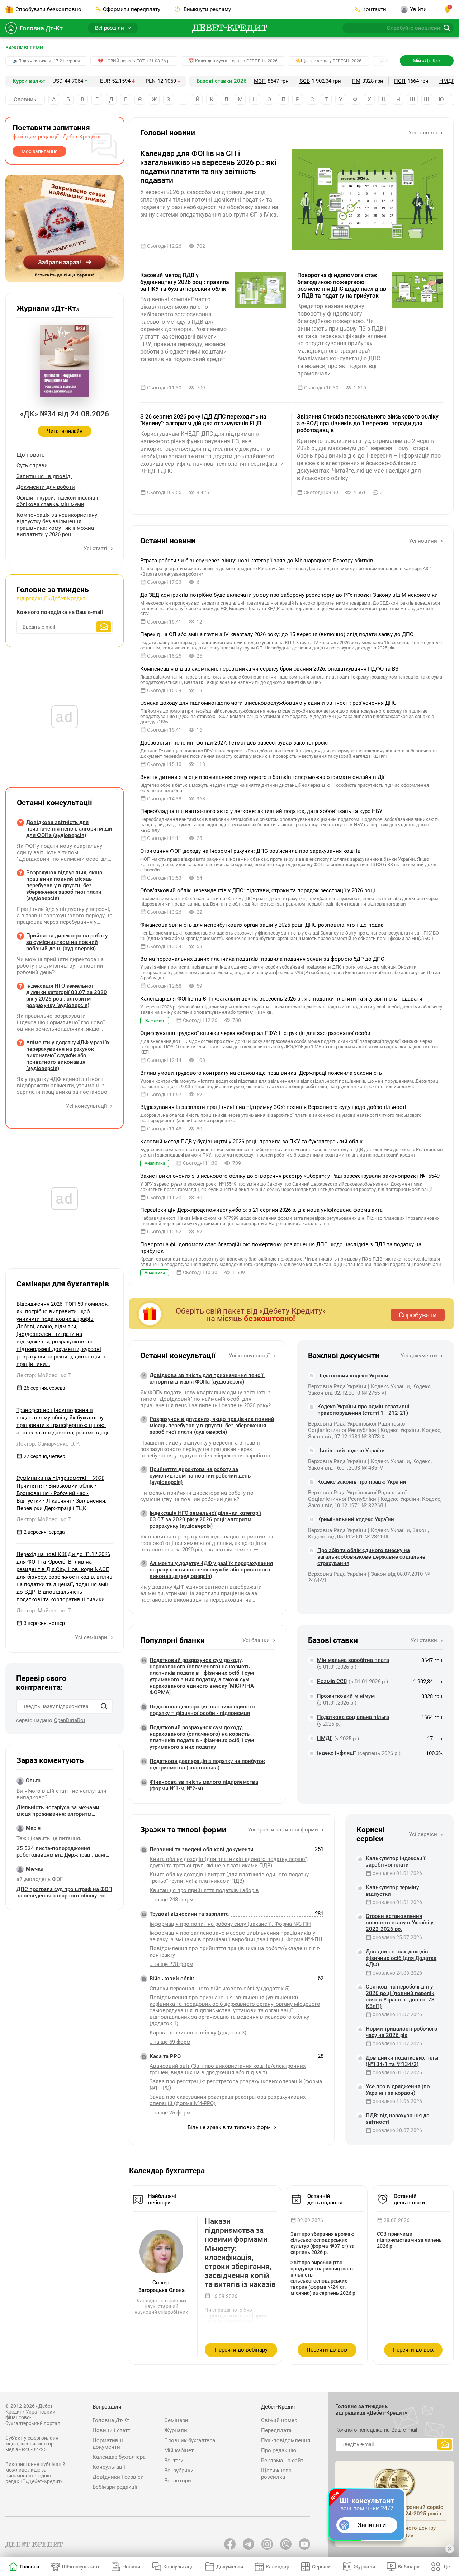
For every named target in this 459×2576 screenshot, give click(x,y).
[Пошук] (104, 1706)
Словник (25, 100)
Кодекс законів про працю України (362, 1482)
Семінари (176, 2420)
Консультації (109, 2467)
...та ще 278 (171, 1964)
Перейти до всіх (327, 2350)
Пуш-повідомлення (286, 2440)
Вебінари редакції (115, 2487)
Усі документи (420, 1356)
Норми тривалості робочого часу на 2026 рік (402, 2032)
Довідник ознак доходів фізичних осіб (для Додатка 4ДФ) (401, 1958)
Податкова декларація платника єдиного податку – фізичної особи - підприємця (202, 1710)
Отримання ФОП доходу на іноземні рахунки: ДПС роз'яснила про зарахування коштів (250, 851)
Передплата (276, 2430)
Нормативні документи (108, 2444)
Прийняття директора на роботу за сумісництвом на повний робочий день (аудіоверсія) (200, 1476)
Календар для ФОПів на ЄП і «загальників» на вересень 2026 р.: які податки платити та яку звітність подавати (208, 167)
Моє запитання (40, 151)
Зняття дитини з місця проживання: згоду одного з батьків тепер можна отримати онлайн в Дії (262, 777)
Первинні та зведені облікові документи (202, 1849)
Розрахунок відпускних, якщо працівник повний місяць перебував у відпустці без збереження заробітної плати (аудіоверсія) (212, 1426)
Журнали (176, 2430)
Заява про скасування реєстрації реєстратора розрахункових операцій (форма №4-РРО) (228, 2100)
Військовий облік (172, 1979)
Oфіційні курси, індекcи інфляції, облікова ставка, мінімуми (58, 501)
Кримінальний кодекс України (356, 1519)
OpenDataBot (70, 1720)
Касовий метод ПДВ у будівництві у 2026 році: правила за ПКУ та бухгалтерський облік (185, 282)
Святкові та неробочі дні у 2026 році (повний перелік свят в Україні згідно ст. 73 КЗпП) (400, 1996)
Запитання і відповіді (44, 476)
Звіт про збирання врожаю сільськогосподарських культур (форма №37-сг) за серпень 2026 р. (323, 2243)
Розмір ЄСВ (332, 1681)
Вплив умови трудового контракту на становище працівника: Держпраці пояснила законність (261, 1073)
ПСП (400, 81)
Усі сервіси (424, 1834)
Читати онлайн (65, 431)
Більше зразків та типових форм (230, 2127)
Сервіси (321, 2567)
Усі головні (423, 133)
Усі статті (96, 548)
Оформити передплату (132, 9)
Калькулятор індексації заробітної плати (396, 1862)
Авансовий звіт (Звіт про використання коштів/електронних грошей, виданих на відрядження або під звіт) (228, 2069)
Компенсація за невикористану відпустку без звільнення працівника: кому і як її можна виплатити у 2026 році (57, 525)
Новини (131, 2567)
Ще (446, 2567)
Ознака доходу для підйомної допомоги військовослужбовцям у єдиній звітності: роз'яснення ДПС (268, 703)
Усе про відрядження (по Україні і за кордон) (398, 2090)
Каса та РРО (165, 2056)
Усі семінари (92, 1637)
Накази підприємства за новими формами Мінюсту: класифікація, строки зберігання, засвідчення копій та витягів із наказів (240, 2253)
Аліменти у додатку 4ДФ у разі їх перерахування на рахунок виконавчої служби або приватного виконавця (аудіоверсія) (211, 1570)
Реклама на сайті (283, 2461)
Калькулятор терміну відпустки (392, 1891)
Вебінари (409, 2567)
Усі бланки (257, 1640)
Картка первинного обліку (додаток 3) (198, 2033)
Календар (278, 2567)
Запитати (372, 2525)
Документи (230, 2567)
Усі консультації (250, 1356)
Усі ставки (425, 1640)
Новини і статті (112, 2430)
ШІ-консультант (81, 2567)
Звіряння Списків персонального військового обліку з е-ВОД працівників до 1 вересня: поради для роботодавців (368, 423)
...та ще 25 (170, 2113)
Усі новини (424, 541)
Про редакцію (279, 2450)
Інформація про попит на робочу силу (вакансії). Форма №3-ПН (230, 1924)
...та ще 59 (170, 2042)
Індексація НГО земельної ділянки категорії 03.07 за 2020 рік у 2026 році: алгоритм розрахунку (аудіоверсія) (205, 1519)
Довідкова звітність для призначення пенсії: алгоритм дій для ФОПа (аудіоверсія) (207, 1379)
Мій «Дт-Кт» (427, 61)
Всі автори (178, 2481)
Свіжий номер (279, 2420)
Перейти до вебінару (241, 2350)
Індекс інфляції (336, 1753)
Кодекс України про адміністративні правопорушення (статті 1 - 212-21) (363, 1410)
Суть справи (32, 465)
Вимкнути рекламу (207, 9)
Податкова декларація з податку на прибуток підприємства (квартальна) (207, 1764)
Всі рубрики (179, 2471)
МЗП (260, 81)
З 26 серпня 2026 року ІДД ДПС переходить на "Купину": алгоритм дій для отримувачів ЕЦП (203, 420)
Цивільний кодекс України (351, 1451)
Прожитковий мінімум (346, 1696)
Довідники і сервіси (118, 2477)
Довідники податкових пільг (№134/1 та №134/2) (403, 2061)
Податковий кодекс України (353, 1376)
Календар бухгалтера (119, 2457)
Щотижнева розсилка (276, 2474)
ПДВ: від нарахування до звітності (398, 2119)
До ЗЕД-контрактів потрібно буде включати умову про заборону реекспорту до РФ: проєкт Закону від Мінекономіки (289, 595)
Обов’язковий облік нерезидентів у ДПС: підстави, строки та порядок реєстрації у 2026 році (258, 890)
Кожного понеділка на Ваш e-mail (60, 612)
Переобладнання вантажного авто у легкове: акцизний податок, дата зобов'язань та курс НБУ (261, 811)
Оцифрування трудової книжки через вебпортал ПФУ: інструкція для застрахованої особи (255, 1033)
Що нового (31, 455)
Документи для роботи (46, 487)
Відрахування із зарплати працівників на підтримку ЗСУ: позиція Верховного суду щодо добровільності (273, 1107)
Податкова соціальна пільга (353, 1717)
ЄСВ (305, 81)
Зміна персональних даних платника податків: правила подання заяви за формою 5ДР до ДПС (262, 959)
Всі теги (174, 2461)
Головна (30, 2567)
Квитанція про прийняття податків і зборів (204, 1890)
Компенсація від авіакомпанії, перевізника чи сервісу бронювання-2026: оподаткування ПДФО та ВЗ (269, 669)
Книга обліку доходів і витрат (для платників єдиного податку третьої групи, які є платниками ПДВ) (229, 1878)
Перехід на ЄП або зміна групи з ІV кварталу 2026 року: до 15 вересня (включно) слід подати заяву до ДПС (277, 634)
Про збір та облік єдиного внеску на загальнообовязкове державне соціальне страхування (371, 1557)
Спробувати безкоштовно (48, 9)
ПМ (356, 81)
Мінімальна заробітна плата (353, 1660)
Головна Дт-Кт (41, 28)
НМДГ (447, 81)
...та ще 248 (171, 1900)
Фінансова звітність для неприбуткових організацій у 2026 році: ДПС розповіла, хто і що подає (262, 925)
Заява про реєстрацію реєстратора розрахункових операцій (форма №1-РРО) (236, 2085)
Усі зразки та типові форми (284, 1830)
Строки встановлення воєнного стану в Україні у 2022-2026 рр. (399, 1923)
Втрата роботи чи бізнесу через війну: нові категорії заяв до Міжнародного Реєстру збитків (257, 561)
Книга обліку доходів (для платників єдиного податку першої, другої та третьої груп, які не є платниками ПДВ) (229, 1862)
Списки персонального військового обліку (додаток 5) (220, 1989)
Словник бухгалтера (190, 2440)
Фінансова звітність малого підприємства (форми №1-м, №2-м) (204, 1785)
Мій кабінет (179, 2450)
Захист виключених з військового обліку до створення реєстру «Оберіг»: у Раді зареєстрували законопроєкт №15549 (290, 1176)
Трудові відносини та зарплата (189, 1914)
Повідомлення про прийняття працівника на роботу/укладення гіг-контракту (235, 1952)
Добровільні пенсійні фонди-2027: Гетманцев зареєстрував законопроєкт (235, 743)
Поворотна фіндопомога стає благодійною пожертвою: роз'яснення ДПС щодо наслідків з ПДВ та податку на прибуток (342, 286)
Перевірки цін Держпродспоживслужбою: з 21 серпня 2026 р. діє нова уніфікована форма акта (261, 1210)
